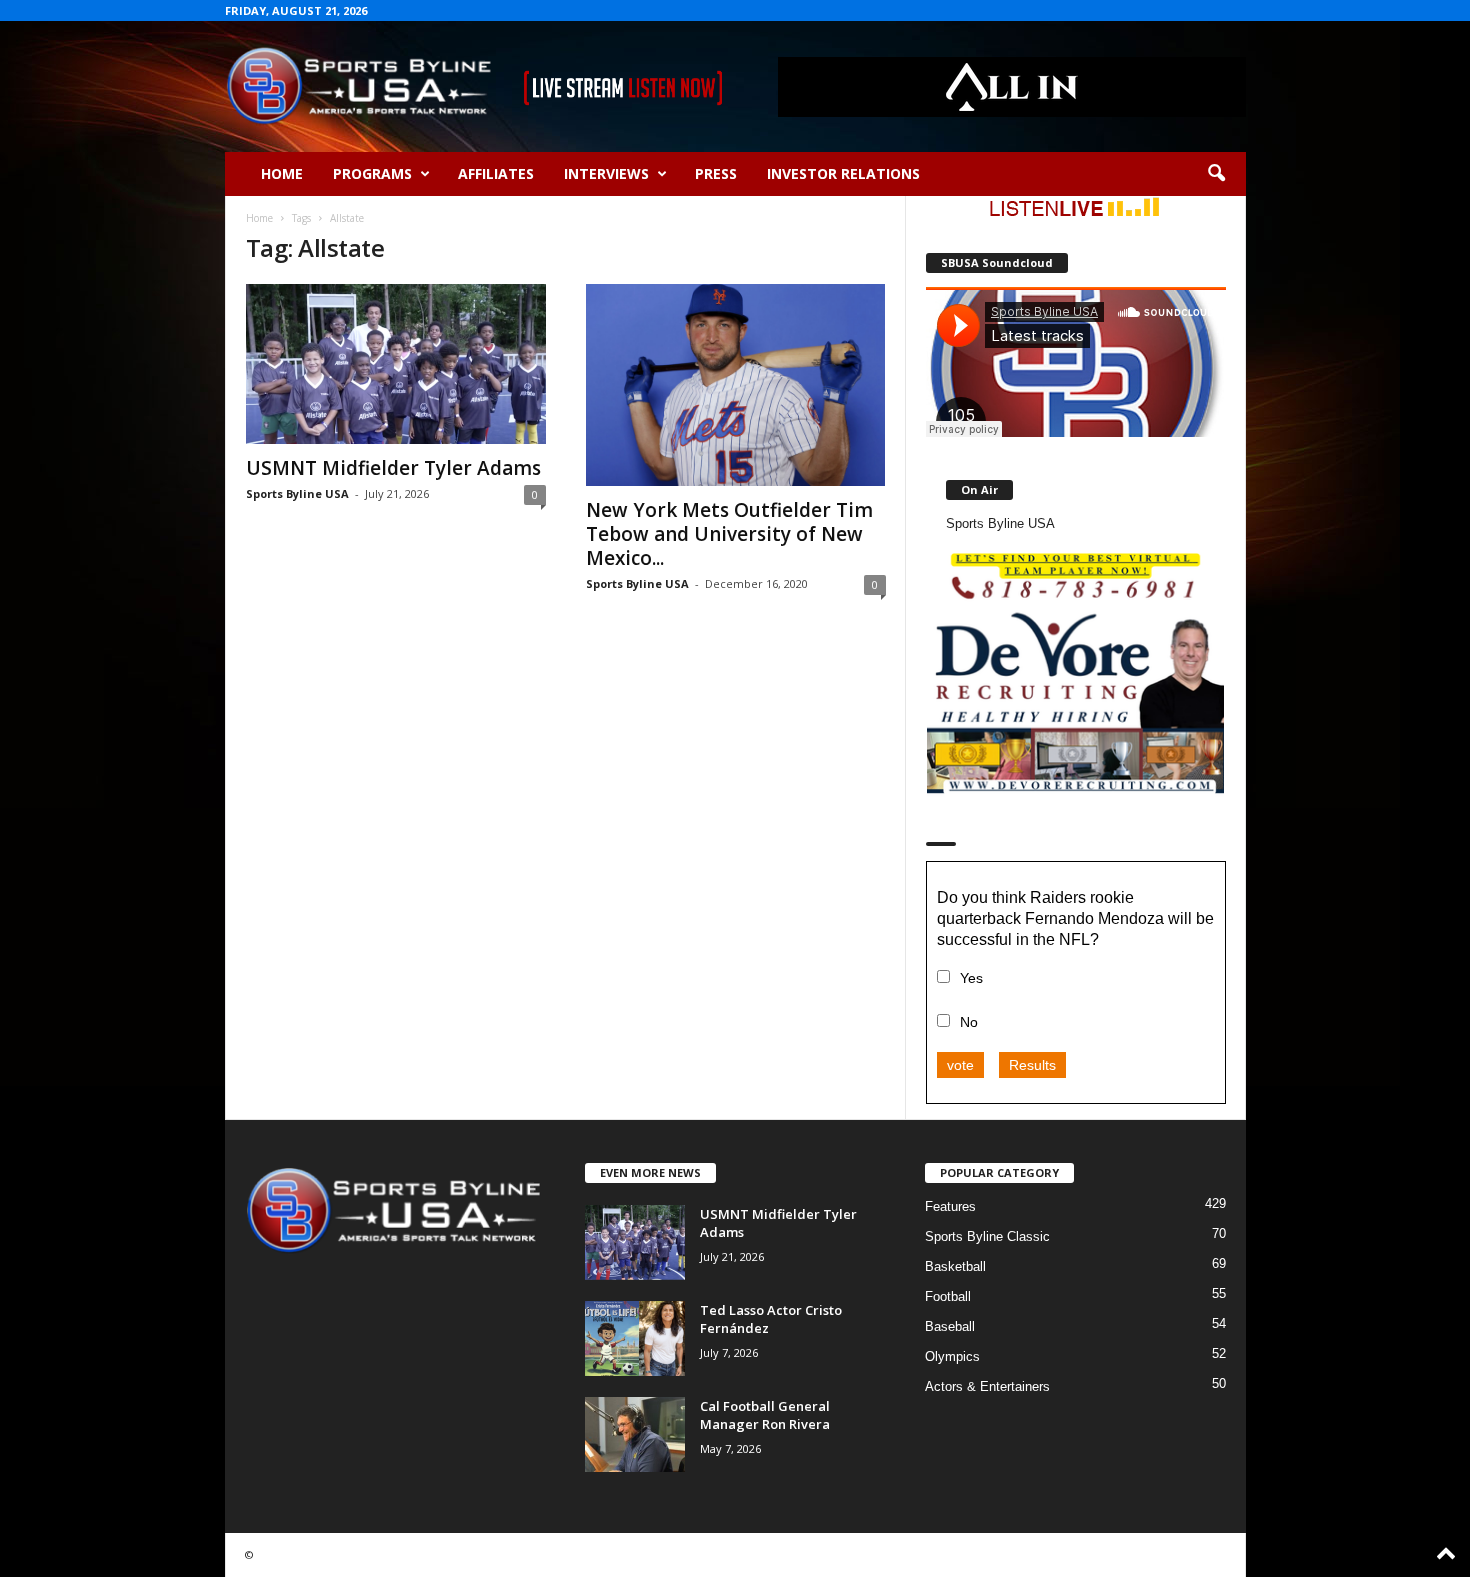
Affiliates (496, 173)
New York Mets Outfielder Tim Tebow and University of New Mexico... (729, 534)
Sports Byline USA (297, 493)
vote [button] (960, 1065)
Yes (971, 978)
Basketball (955, 1266)
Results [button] (1032, 1065)
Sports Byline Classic (987, 1236)
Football (948, 1296)
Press (716, 173)
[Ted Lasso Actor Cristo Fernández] (635, 1338)
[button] (1216, 174)
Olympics (952, 1356)
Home (282, 173)
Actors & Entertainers (987, 1386)
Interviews (606, 173)
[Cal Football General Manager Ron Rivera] (635, 1434)
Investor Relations (843, 173)
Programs (372, 173)
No (969, 1022)
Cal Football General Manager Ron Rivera (765, 1415)
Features (950, 1206)
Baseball (950, 1326)
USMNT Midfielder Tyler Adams (393, 468)
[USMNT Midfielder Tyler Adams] (396, 364)
